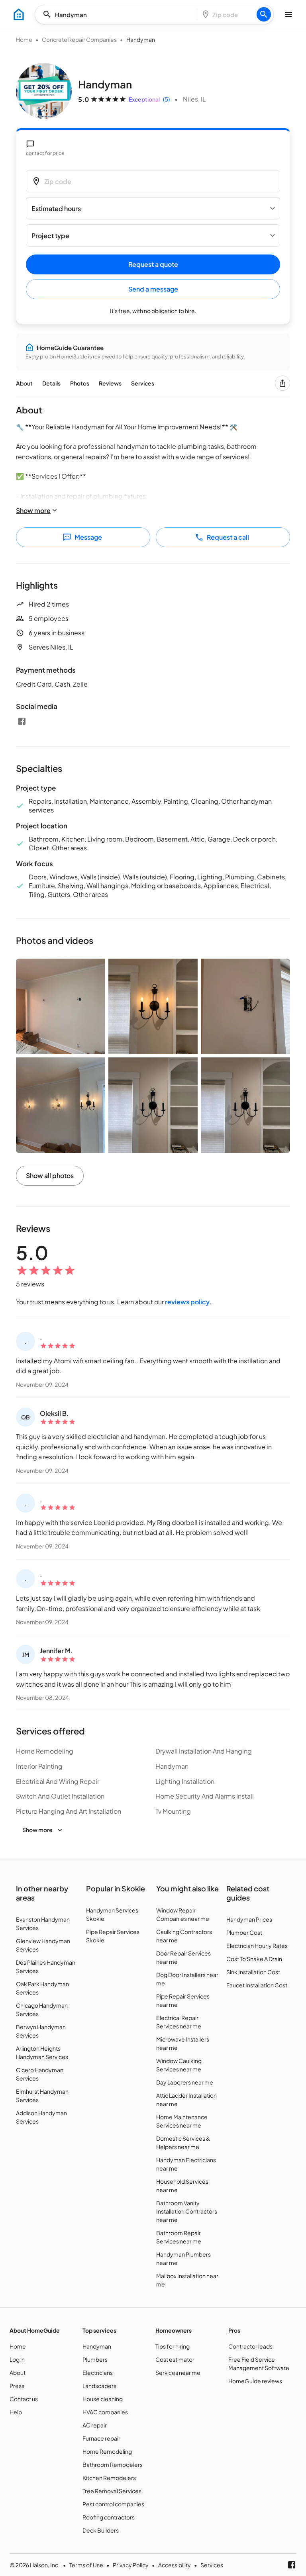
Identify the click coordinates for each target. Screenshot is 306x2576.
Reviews (110, 383)
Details (51, 383)
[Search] (264, 14)
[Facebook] (22, 721)
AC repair (95, 2425)
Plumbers (95, 2359)
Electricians (98, 2372)
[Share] (282, 383)
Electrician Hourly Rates (257, 1946)
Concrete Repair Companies (79, 39)
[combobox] (118, 15)
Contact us (24, 2399)
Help (16, 2412)
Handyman (97, 2346)
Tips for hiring (173, 2346)
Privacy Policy (131, 2565)
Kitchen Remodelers (109, 2478)
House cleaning (103, 2399)
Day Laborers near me (185, 2082)
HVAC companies (105, 2412)
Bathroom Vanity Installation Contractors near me (187, 2211)
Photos (80, 383)
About (24, 383)
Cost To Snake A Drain (254, 1959)
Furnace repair (101, 2438)
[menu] (19, 14)
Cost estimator (175, 2359)
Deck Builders (101, 2530)
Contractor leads (250, 2346)
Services (143, 383)
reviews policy (187, 1302)
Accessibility (175, 2565)
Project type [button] (50, 236)
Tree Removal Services (112, 2491)
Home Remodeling (107, 2451)
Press (17, 2386)
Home (24, 39)
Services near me (178, 2372)
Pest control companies (113, 2504)
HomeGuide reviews (255, 2381)
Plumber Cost (244, 1932)
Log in (17, 2359)
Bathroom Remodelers (113, 2464)
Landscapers (99, 2386)
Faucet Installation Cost (257, 1985)
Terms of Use (86, 2565)
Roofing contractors (109, 2517)
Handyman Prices (249, 1919)
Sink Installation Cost (253, 1972)
